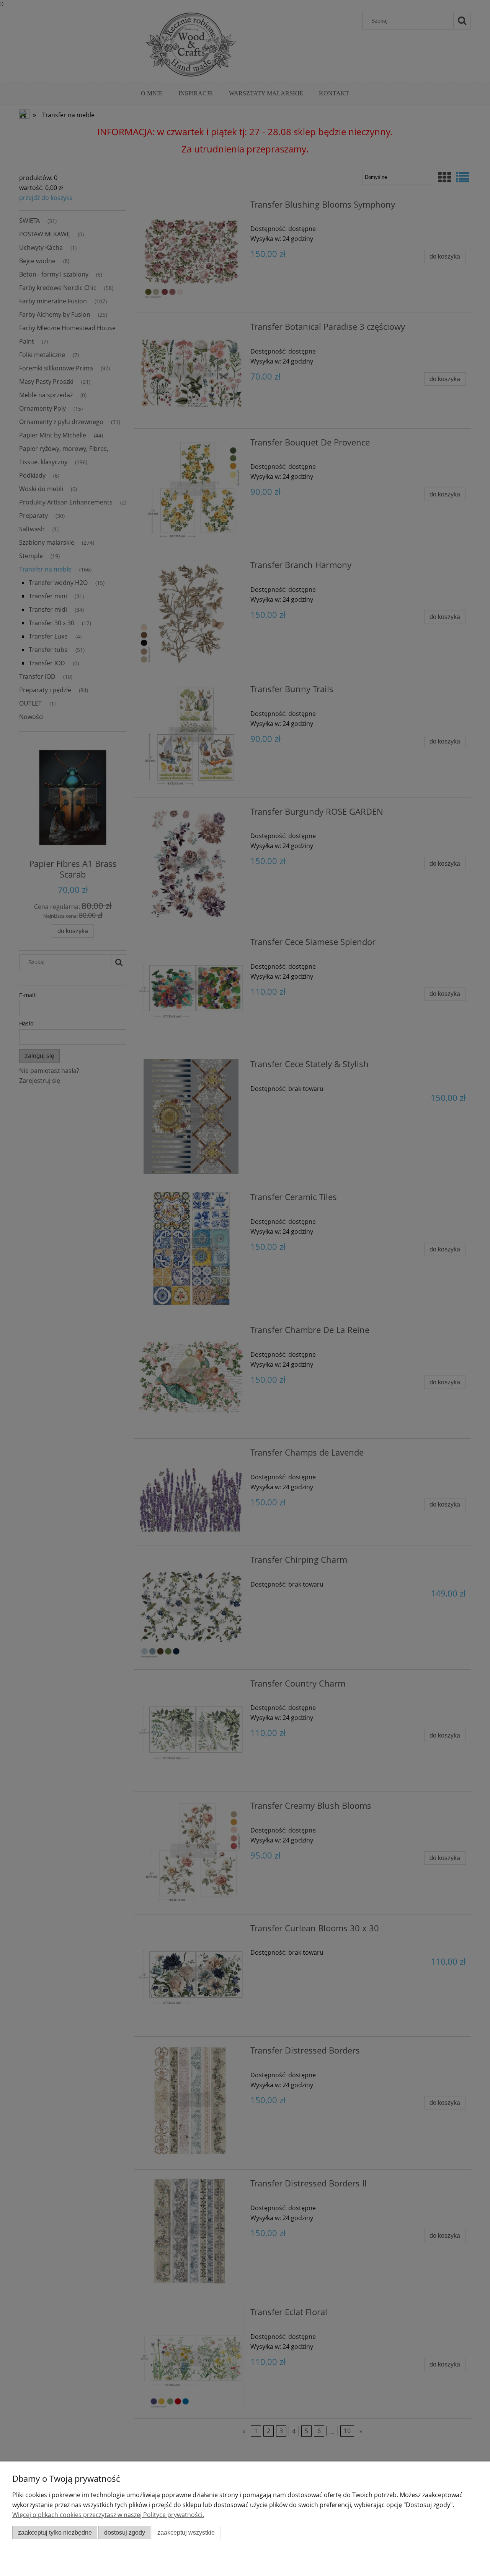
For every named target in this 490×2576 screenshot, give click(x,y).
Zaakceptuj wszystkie (186, 2533)
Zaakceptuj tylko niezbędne (55, 2533)
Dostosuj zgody (125, 2533)
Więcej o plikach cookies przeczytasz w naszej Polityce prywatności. (108, 2515)
